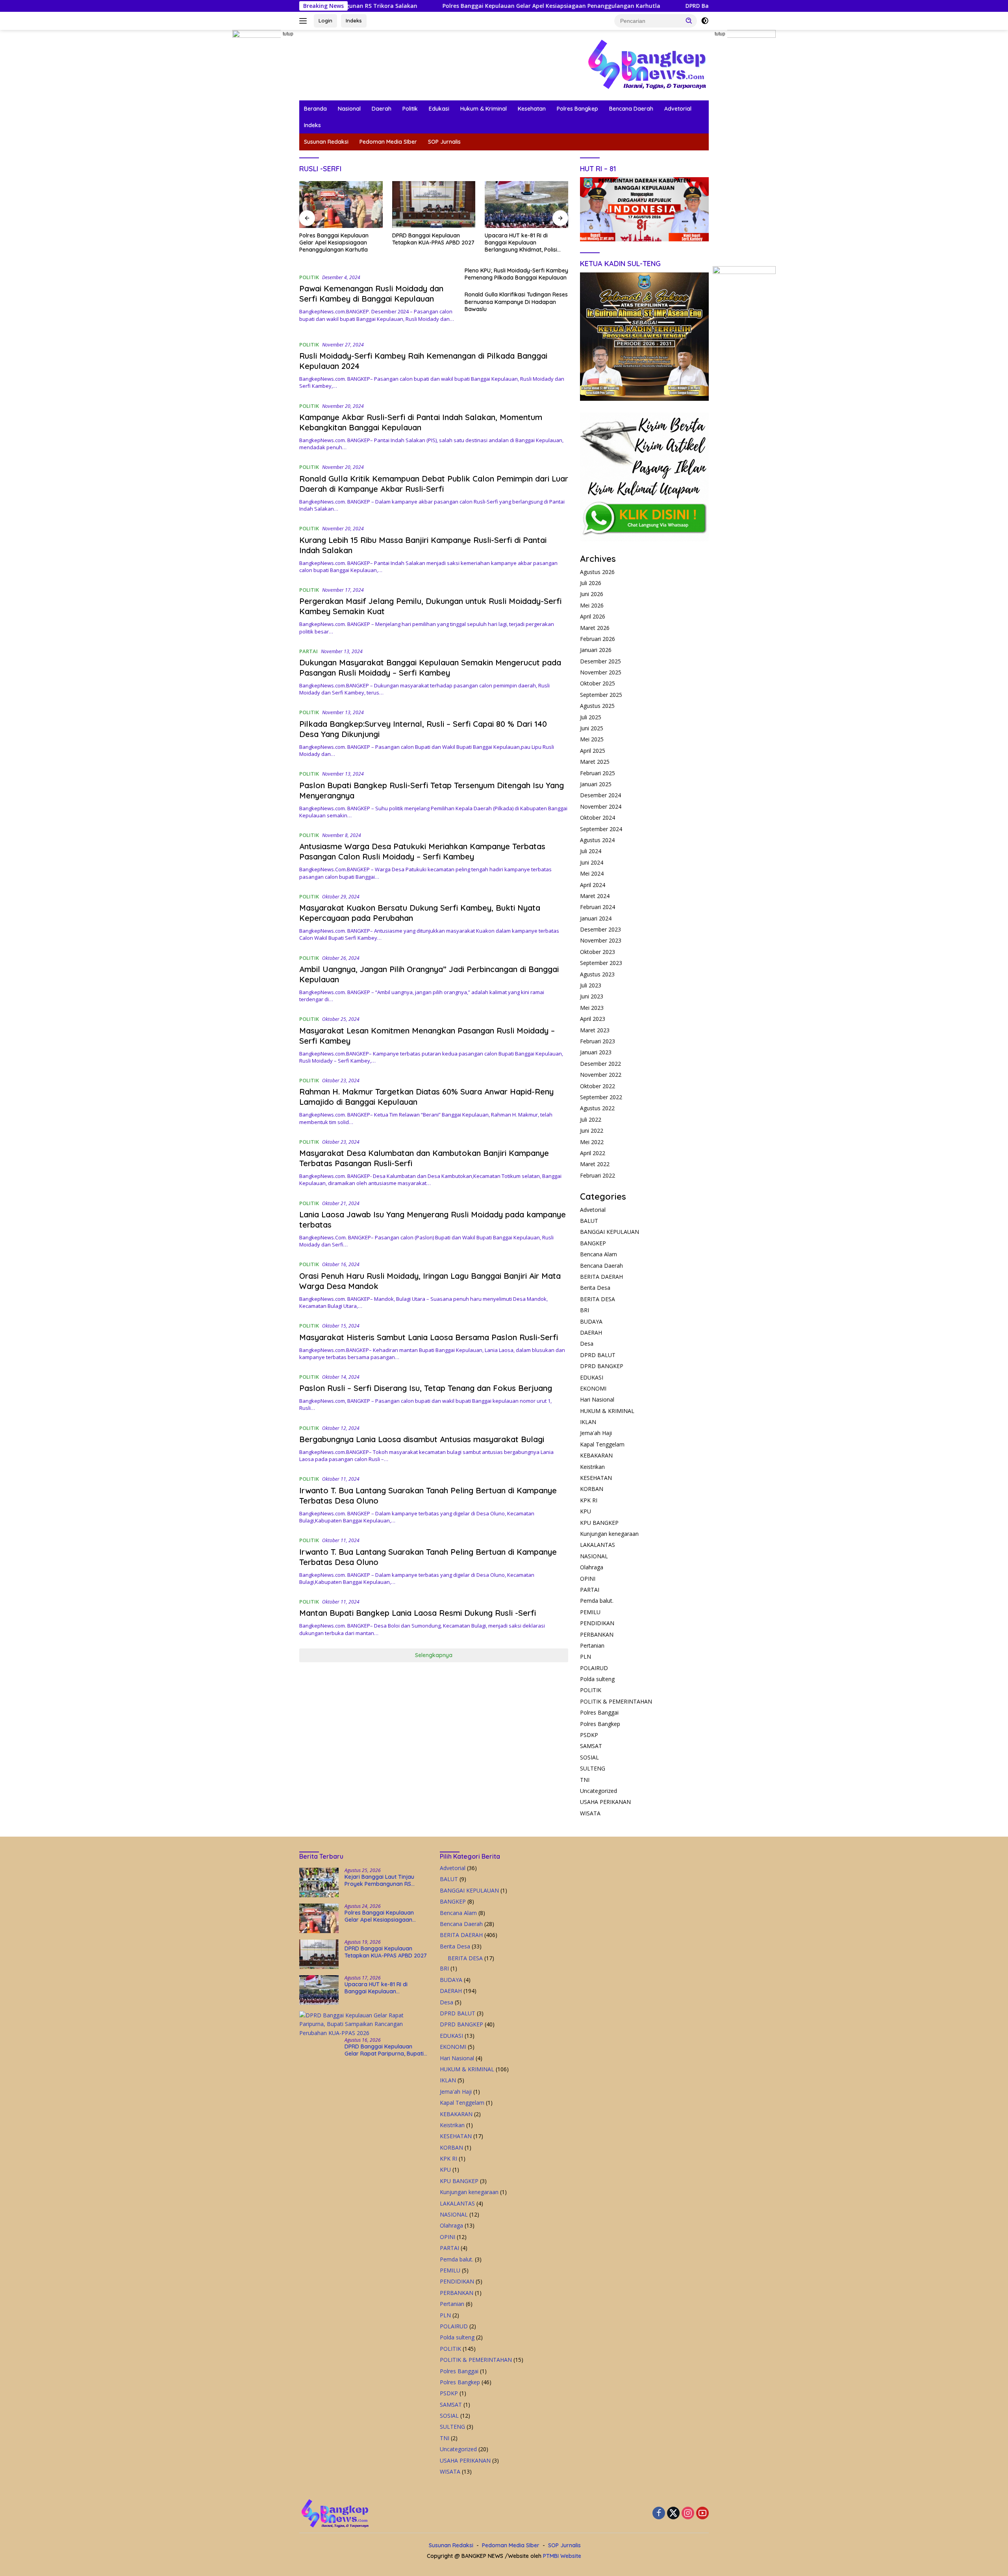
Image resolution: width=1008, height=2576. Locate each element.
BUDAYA (591, 1321)
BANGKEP (593, 1243)
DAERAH (591, 1332)
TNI (585, 1780)
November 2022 (601, 1075)
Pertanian (592, 1645)
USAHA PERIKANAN (605, 1802)
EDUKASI (592, 1377)
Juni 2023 (592, 996)
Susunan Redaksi (326, 142)
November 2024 (601, 807)
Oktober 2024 (598, 818)
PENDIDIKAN (597, 1623)
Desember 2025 (600, 661)
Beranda (315, 109)
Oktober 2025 (598, 683)
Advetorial (678, 109)
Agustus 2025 (597, 706)
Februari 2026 (598, 639)
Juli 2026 (591, 583)
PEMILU (590, 1612)
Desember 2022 (600, 1064)
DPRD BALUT (598, 1355)
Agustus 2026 (597, 572)
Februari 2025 (598, 773)
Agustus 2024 (597, 840)
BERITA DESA (598, 1299)
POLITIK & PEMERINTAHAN (616, 1701)
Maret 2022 (595, 1164)
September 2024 (601, 829)
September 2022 (601, 1097)
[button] (689, 20)
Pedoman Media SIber (388, 142)
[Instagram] (688, 2514)
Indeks (354, 20)
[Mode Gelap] (705, 21)
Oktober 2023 (598, 952)
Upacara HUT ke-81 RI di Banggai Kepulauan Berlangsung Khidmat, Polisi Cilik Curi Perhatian (428, 243)
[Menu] (305, 21)
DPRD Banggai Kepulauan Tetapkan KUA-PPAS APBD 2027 (632, 6)
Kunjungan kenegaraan (609, 1534)
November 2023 (601, 940)
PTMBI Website (562, 2556)
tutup (288, 34)
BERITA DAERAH (601, 1277)
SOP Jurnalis (444, 142)
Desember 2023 (600, 929)
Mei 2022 (592, 1142)
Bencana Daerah (631, 109)
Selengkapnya (434, 1655)
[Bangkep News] (647, 64)
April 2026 (593, 616)
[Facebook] (659, 2514)
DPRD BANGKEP (602, 1366)
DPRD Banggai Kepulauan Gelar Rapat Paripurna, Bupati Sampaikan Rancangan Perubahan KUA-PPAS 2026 (524, 243)
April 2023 (593, 1019)
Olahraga (592, 1567)
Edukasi (439, 109)
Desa (587, 1344)
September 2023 (601, 963)
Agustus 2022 (597, 1108)
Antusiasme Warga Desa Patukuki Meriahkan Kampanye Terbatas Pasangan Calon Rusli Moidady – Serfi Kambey (422, 851)
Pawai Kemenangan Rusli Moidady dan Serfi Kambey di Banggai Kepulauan (371, 294)
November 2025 (601, 672)
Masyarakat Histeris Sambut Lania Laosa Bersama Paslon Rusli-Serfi (430, 1337)
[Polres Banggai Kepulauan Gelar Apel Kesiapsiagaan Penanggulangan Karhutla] (319, 1918)
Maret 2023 (595, 1030)
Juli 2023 (591, 985)
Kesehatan (532, 109)
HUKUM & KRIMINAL (607, 1411)
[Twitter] (673, 2514)
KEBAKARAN (596, 1455)
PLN (586, 1657)
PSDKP (589, 1735)
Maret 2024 (595, 896)
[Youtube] (702, 2514)
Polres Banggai (599, 1712)
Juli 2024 (591, 851)
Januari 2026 (596, 650)
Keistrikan (592, 1467)
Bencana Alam (598, 1254)
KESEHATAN (596, 1478)
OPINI (588, 1579)
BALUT (589, 1221)
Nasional (349, 109)
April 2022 (593, 1153)
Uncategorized (598, 1791)
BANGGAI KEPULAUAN (610, 1232)
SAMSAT (591, 1746)
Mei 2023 (592, 1008)
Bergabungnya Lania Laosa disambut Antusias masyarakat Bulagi (422, 1439)
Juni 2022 (592, 1131)
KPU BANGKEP (599, 1523)
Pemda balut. (597, 1601)
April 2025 (593, 751)
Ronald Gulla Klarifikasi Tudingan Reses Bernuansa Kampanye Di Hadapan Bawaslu (516, 302)
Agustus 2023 (597, 974)
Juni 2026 (592, 594)
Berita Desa (595, 1288)
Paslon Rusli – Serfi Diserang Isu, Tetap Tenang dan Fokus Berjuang (426, 1388)
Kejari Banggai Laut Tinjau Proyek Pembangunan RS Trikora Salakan (379, 1880)
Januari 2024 (596, 918)
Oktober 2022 (598, 1086)
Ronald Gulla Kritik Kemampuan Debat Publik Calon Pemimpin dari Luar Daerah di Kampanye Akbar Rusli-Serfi (434, 484)
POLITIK (309, 277)
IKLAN (588, 1422)
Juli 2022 (591, 1119)
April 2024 (593, 885)
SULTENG (593, 1768)
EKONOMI (593, 1388)
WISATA (590, 1813)
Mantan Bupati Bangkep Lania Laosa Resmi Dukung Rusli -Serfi (418, 1613)
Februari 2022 (598, 1175)
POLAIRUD (594, 1668)
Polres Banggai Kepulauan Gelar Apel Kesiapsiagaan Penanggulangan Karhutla (419, 6)
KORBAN (592, 1489)
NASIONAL (594, 1556)
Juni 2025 (592, 728)
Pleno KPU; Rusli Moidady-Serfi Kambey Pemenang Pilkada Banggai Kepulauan (516, 274)
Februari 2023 (598, 1041)
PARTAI (309, 651)
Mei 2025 (592, 739)
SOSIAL (589, 1757)
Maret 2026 (595, 628)
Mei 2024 (592, 873)
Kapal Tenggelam (602, 1444)
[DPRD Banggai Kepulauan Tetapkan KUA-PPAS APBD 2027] (341, 205)
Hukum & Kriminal (484, 109)
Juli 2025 (591, 717)
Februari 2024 (598, 907)
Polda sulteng (597, 1679)
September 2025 (601, 695)
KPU (586, 1511)
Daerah (382, 109)
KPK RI (589, 1500)
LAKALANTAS (598, 1545)
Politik (410, 109)
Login (325, 20)
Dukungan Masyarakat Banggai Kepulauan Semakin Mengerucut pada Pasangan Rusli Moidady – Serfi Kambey (430, 668)
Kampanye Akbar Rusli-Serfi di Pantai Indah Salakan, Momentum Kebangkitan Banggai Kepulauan (421, 422)
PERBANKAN (597, 1634)
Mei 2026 (592, 605)
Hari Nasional (597, 1399)
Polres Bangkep (577, 109)
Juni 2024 (592, 862)
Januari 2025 (596, 784)
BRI (585, 1310)
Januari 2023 (596, 1052)
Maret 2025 (595, 762)
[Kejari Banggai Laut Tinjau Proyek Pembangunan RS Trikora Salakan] (319, 1882)
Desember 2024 (600, 795)
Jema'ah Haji (596, 1433)
